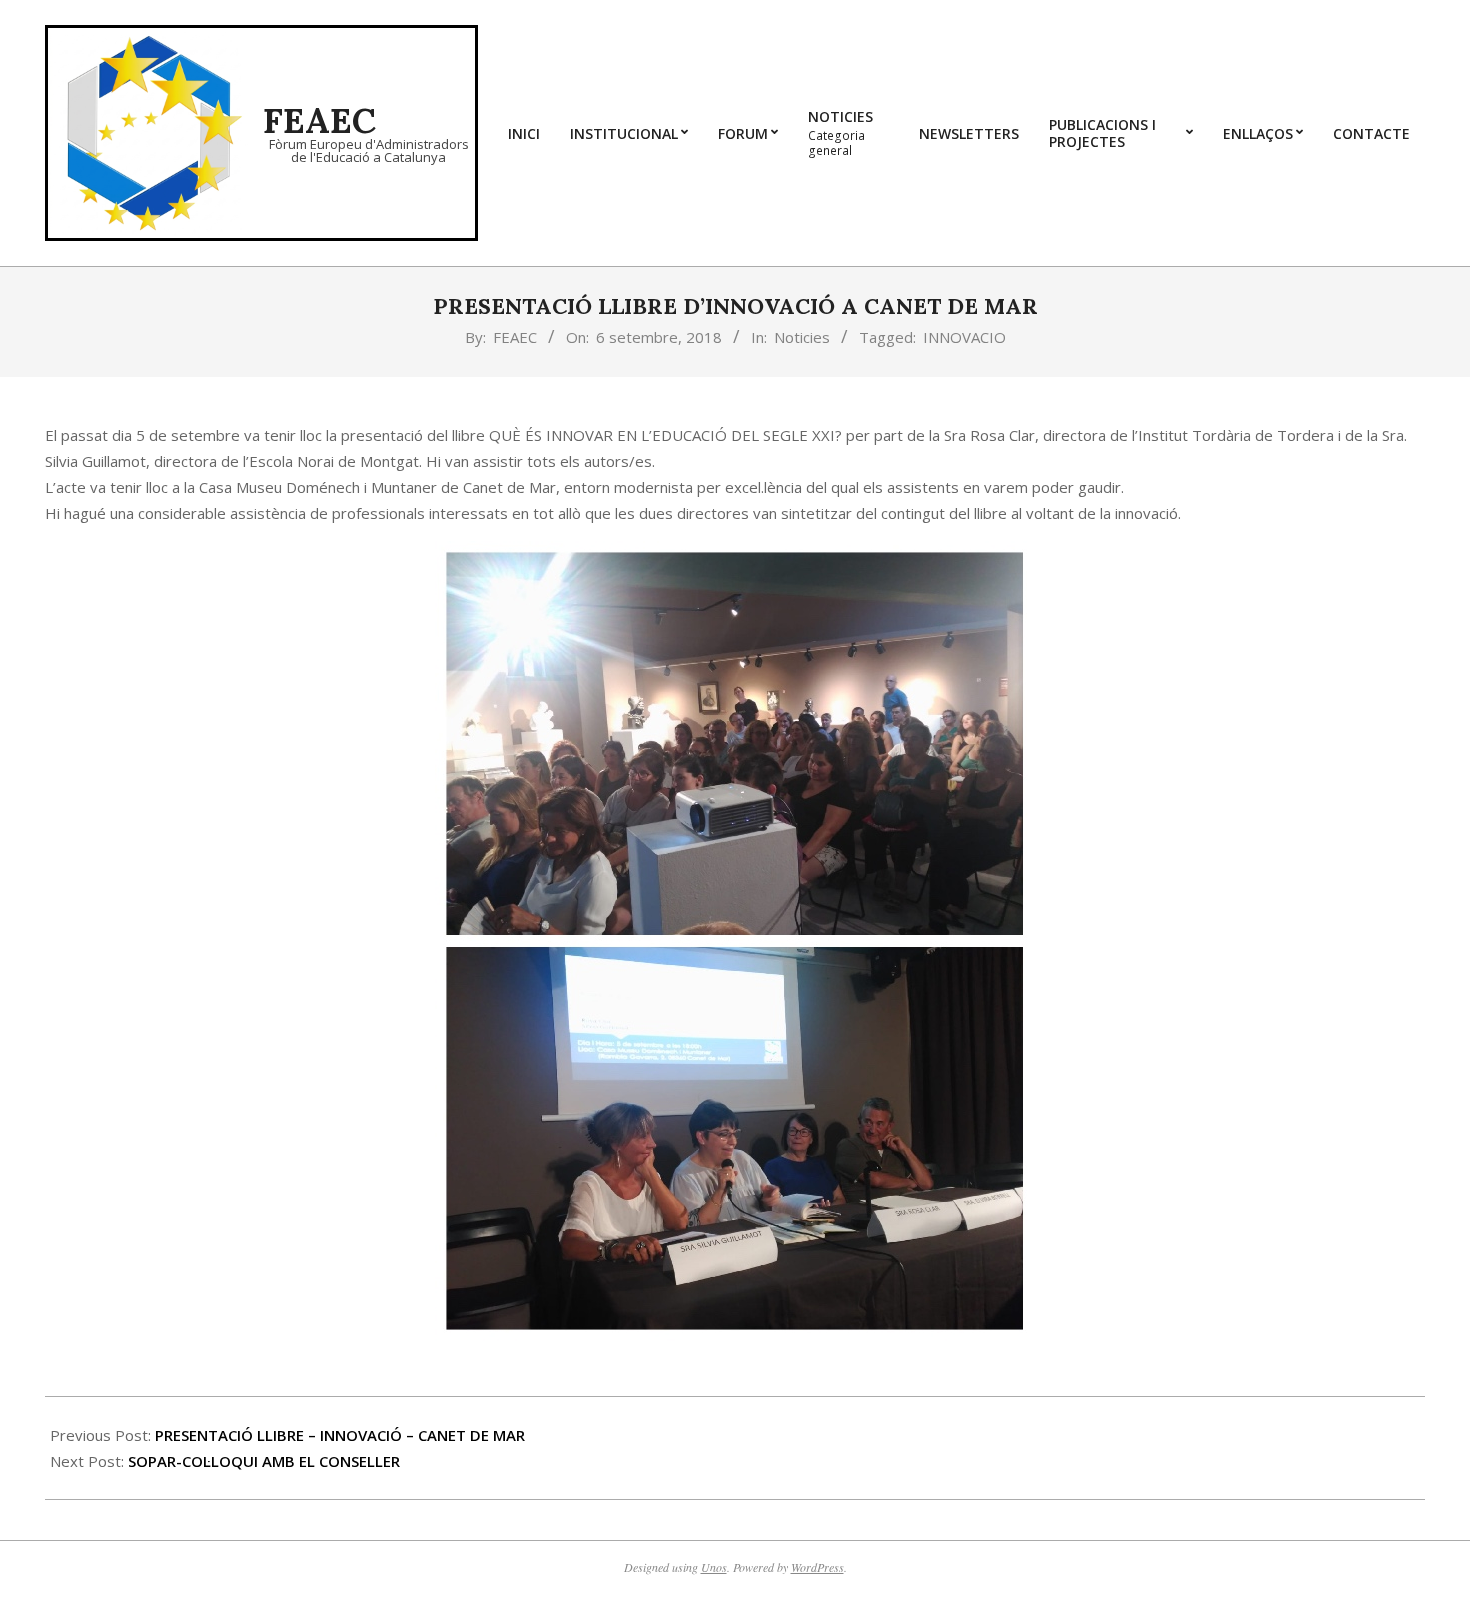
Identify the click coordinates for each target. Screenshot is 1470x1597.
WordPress (817, 1567)
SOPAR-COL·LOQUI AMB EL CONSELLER (264, 1461)
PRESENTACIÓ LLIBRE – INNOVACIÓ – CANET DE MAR (340, 1435)
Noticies (802, 337)
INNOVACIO (964, 337)
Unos (714, 1567)
